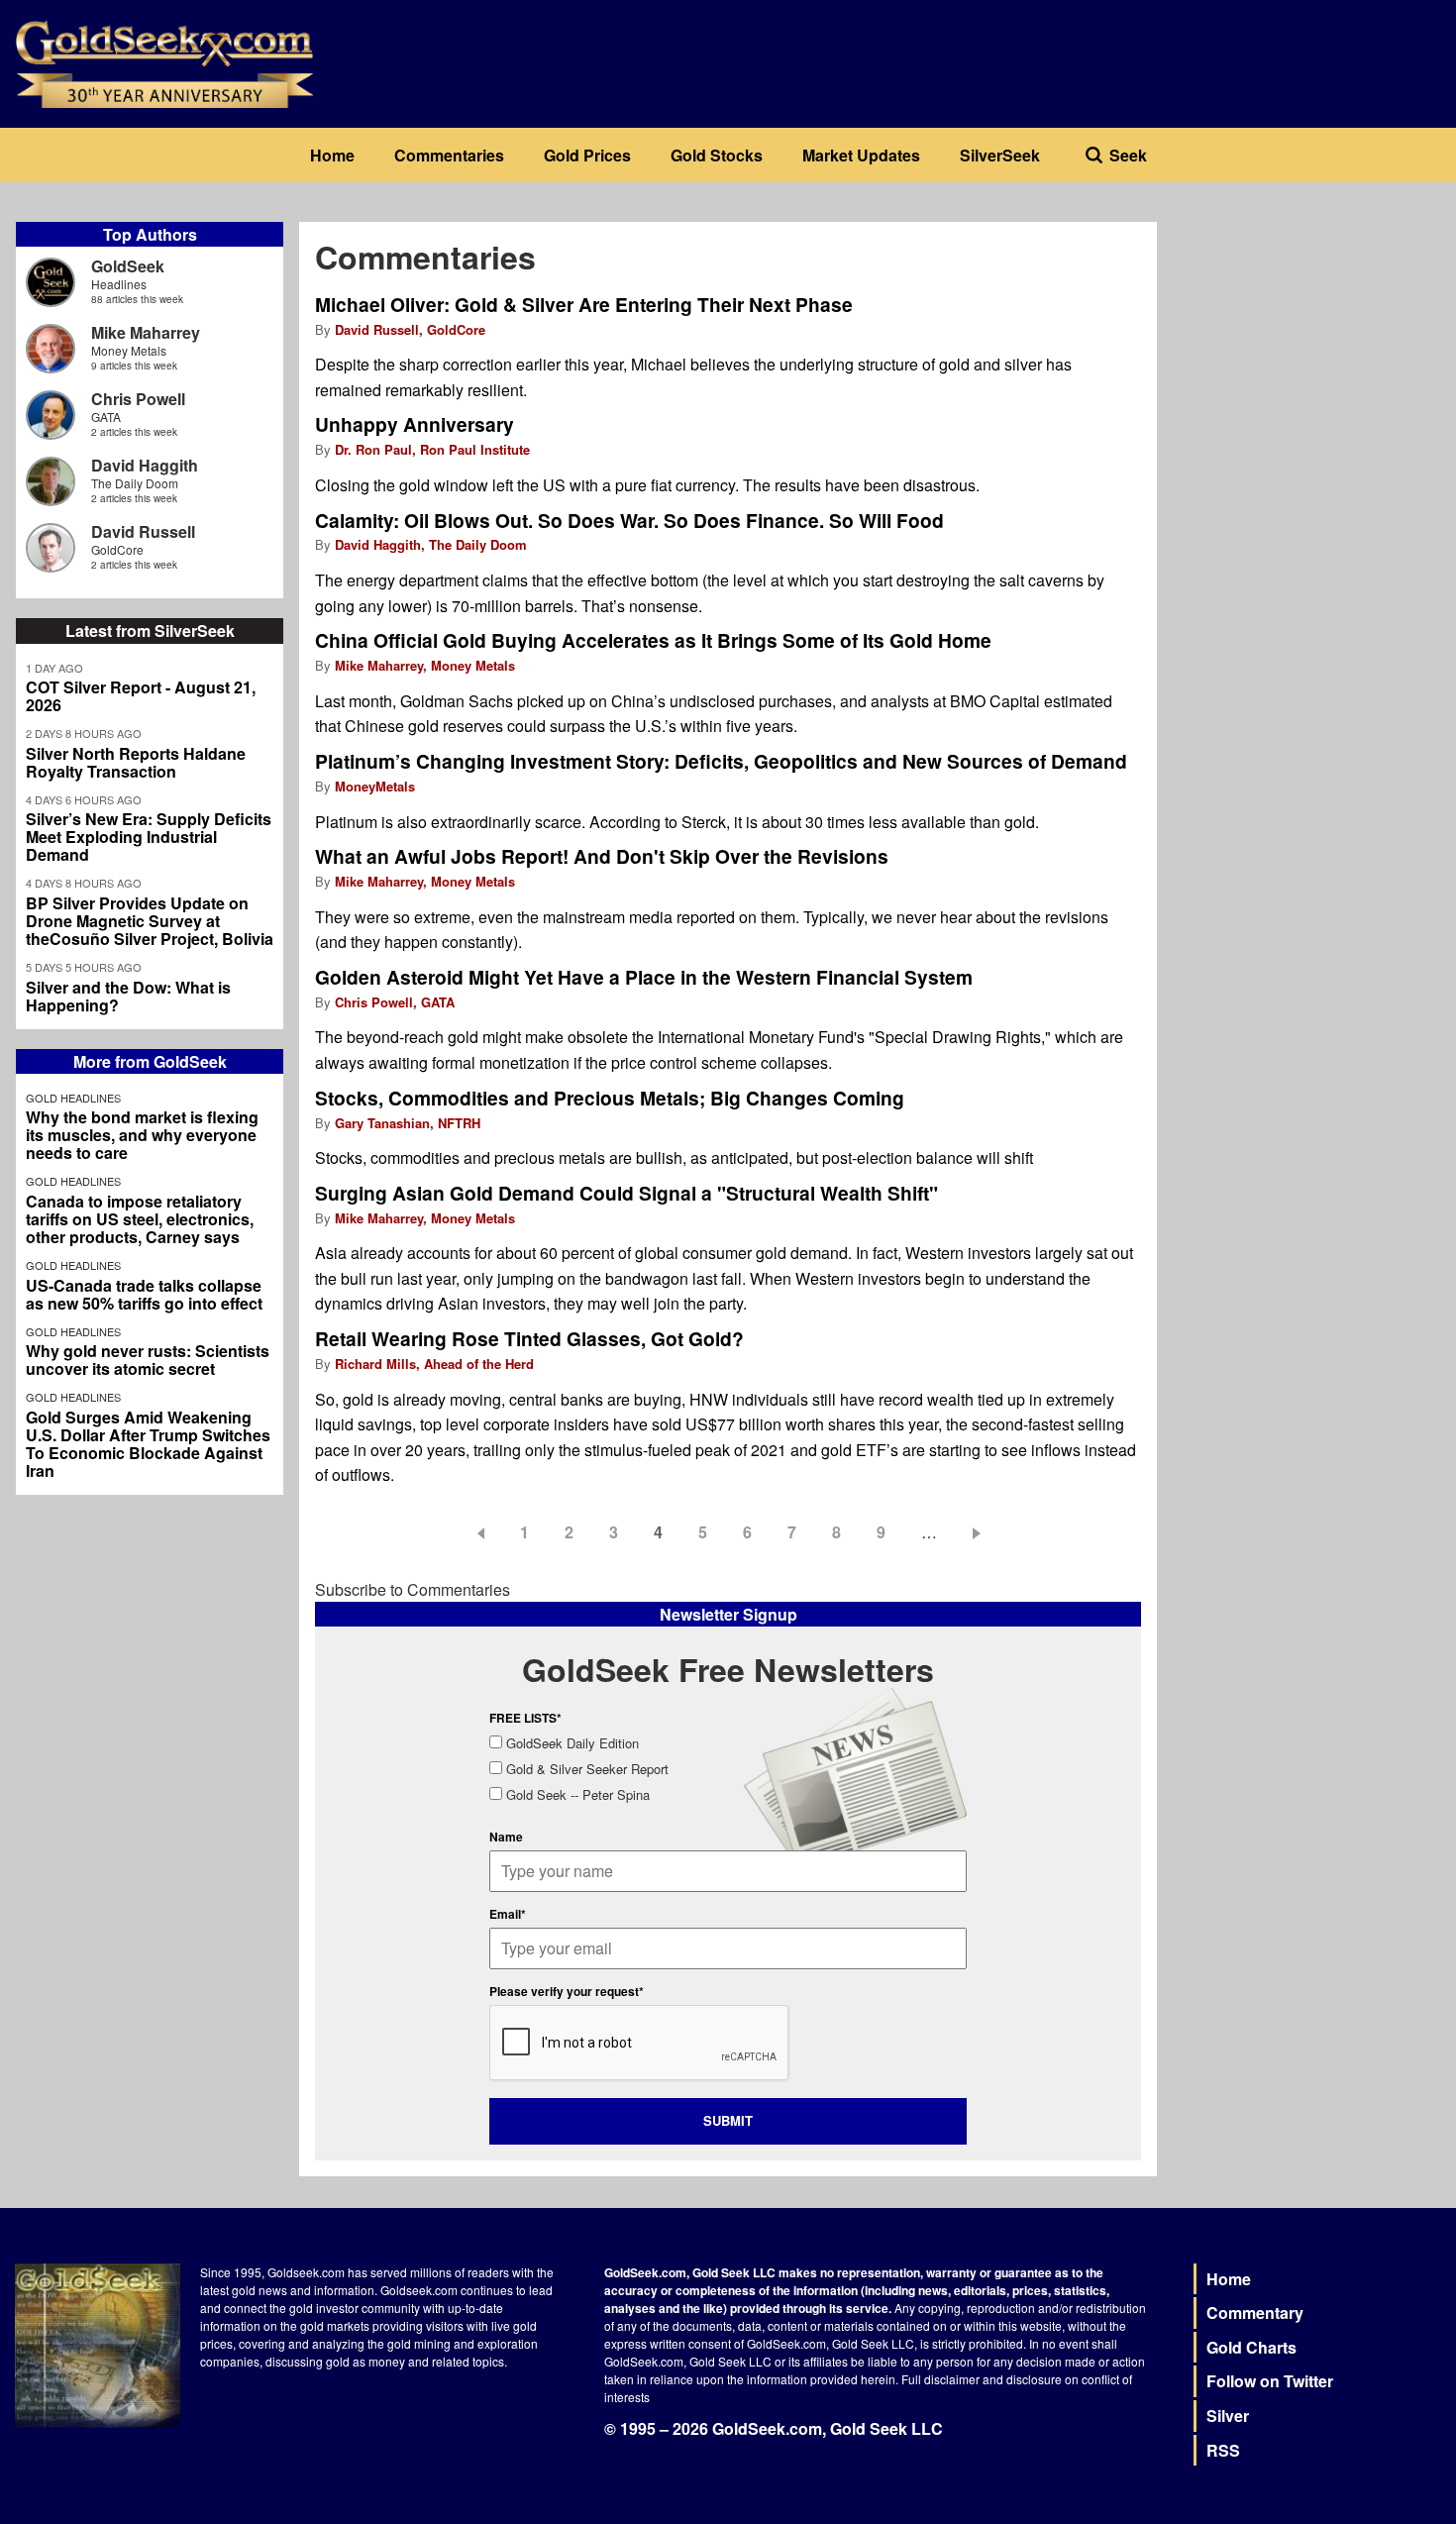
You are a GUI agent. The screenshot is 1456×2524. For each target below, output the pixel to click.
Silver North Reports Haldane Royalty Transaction (136, 763)
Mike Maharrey (146, 332)
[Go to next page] (980, 1532)
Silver (1228, 2416)
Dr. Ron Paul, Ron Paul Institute (432, 449)
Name (506, 1837)
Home (332, 155)
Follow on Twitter (1270, 2381)
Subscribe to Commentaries (413, 1589)
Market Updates (861, 155)
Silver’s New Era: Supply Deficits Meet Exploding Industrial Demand (149, 837)
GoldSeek (128, 266)
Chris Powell (138, 399)
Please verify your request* (567, 1991)
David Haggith (145, 465)
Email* (508, 1914)
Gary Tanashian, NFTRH (408, 1123)
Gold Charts (1251, 2347)
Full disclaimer (940, 2379)
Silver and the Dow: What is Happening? (128, 997)
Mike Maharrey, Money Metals (425, 665)
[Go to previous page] (477, 1532)
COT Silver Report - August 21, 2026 (141, 696)
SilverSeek (1000, 155)
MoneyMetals (375, 786)
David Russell (143, 531)
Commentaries (449, 155)
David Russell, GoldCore (410, 329)
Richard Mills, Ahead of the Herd (434, 1364)
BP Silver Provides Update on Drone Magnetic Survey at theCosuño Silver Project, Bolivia (150, 921)
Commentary (1255, 2313)
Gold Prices (587, 155)
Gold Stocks (717, 155)
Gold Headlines (73, 1098)
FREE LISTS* (525, 1718)
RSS (1223, 2450)
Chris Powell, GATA (395, 1002)
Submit (728, 2120)
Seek (1128, 155)
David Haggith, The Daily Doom (431, 544)
